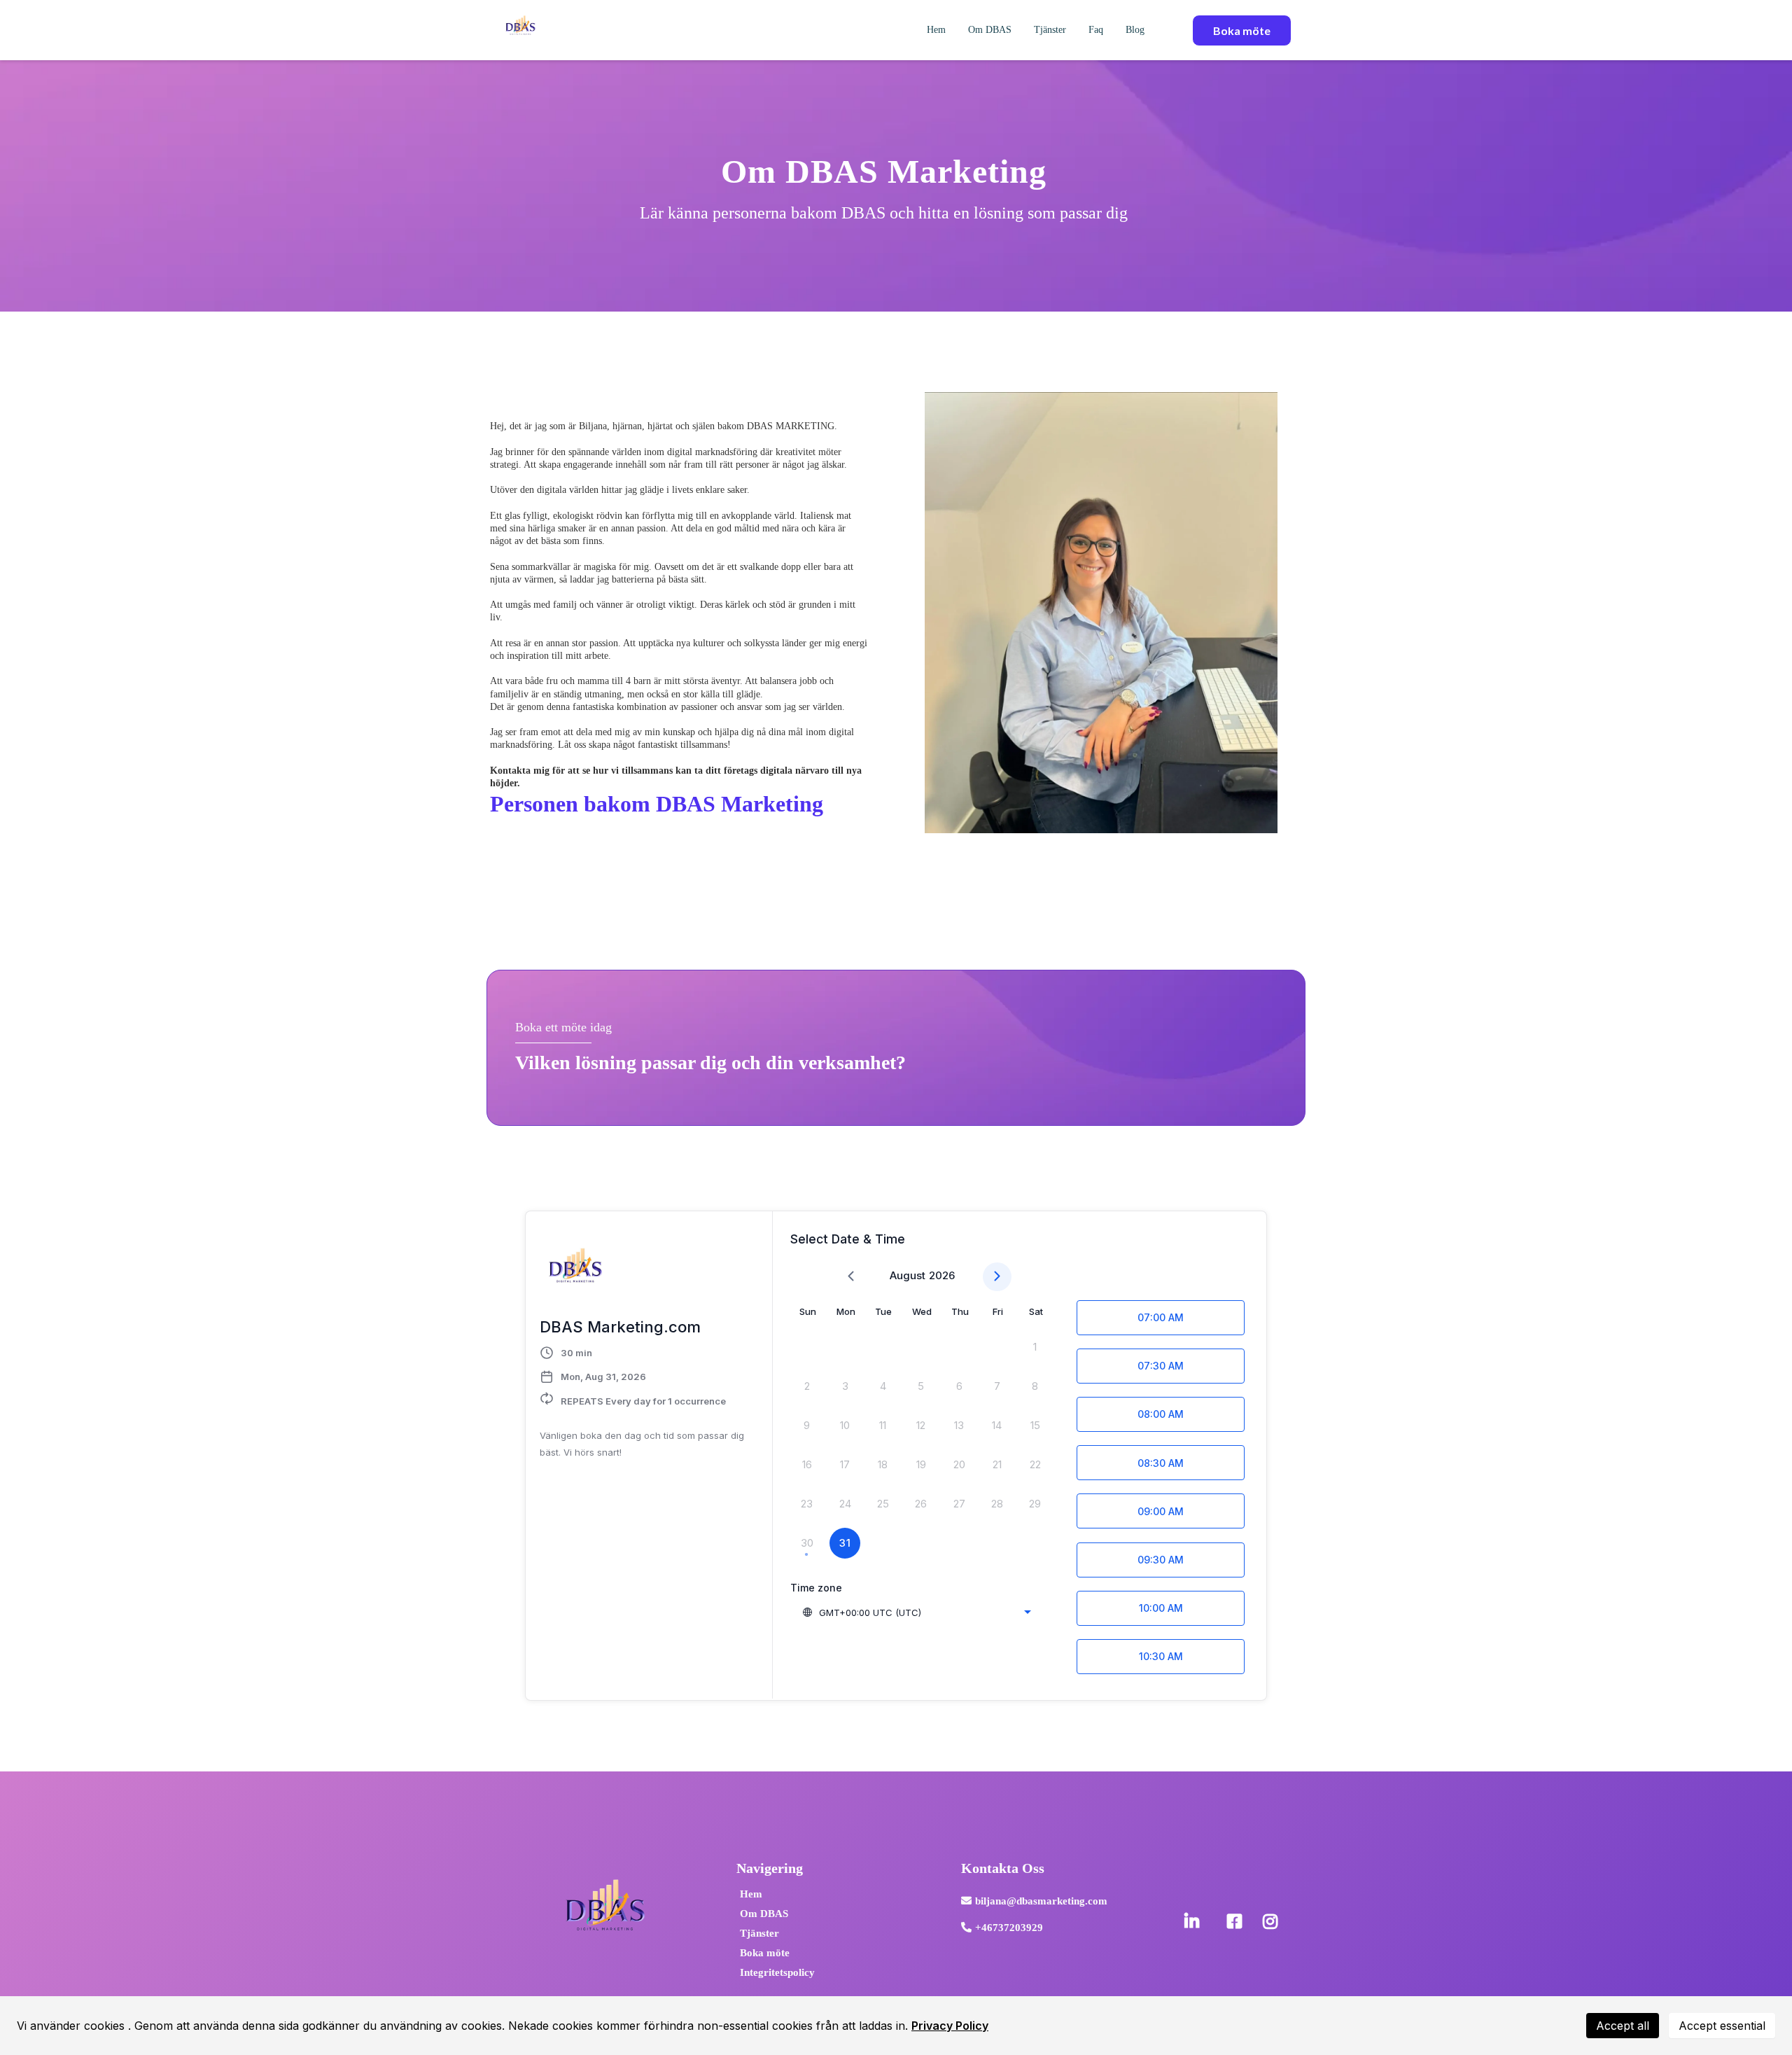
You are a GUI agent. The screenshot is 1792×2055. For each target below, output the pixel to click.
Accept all (1623, 2026)
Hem (936, 30)
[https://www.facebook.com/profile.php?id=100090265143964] (1238, 1922)
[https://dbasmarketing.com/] (520, 29)
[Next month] (997, 1277)
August (908, 1275)
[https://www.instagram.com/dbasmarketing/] (1274, 1922)
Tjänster (1050, 30)
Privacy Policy (950, 2026)
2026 (942, 1275)
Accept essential (1722, 2026)
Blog (1135, 30)
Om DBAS (990, 30)
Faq (1096, 30)
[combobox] (916, 1612)
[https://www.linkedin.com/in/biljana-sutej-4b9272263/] (1195, 1922)
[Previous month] (851, 1277)
